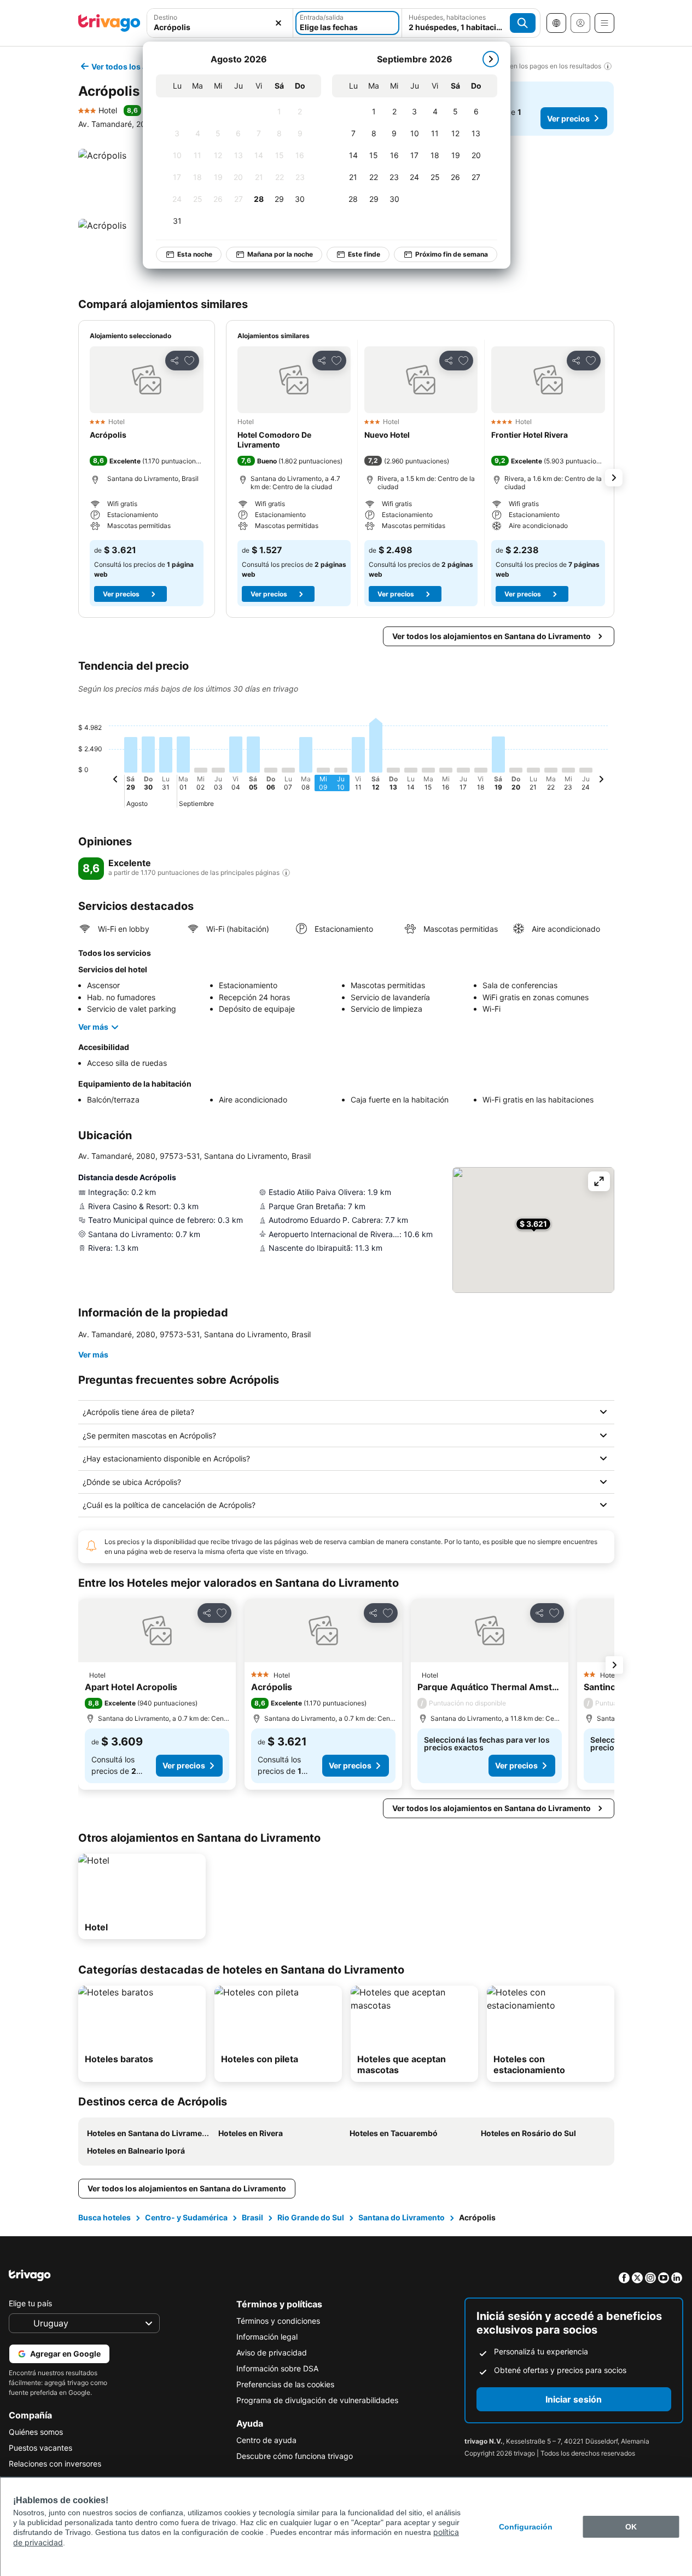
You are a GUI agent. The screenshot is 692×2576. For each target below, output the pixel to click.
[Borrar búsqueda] (278, 23)
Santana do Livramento (402, 2217)
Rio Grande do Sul (311, 2217)
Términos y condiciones (278, 2321)
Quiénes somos (36, 2432)
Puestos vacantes (40, 2448)
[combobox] (220, 27)
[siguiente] (491, 59)
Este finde (364, 254)
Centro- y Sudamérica (186, 2217)
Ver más (93, 1027)
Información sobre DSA (277, 2368)
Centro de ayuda (266, 2440)
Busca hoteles (104, 2217)
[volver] (115, 781)
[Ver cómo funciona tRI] (286, 873)
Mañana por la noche (280, 254)
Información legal (267, 2337)
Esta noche (195, 254)
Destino (165, 17)
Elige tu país (30, 2303)
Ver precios (568, 118)
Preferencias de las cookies (285, 2384)
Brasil (252, 2217)
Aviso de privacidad (272, 2352)
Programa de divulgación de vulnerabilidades (317, 2400)
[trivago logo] (109, 23)
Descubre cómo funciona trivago (295, 2456)
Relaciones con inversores (55, 2464)
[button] (147, 380)
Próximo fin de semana (452, 254)
